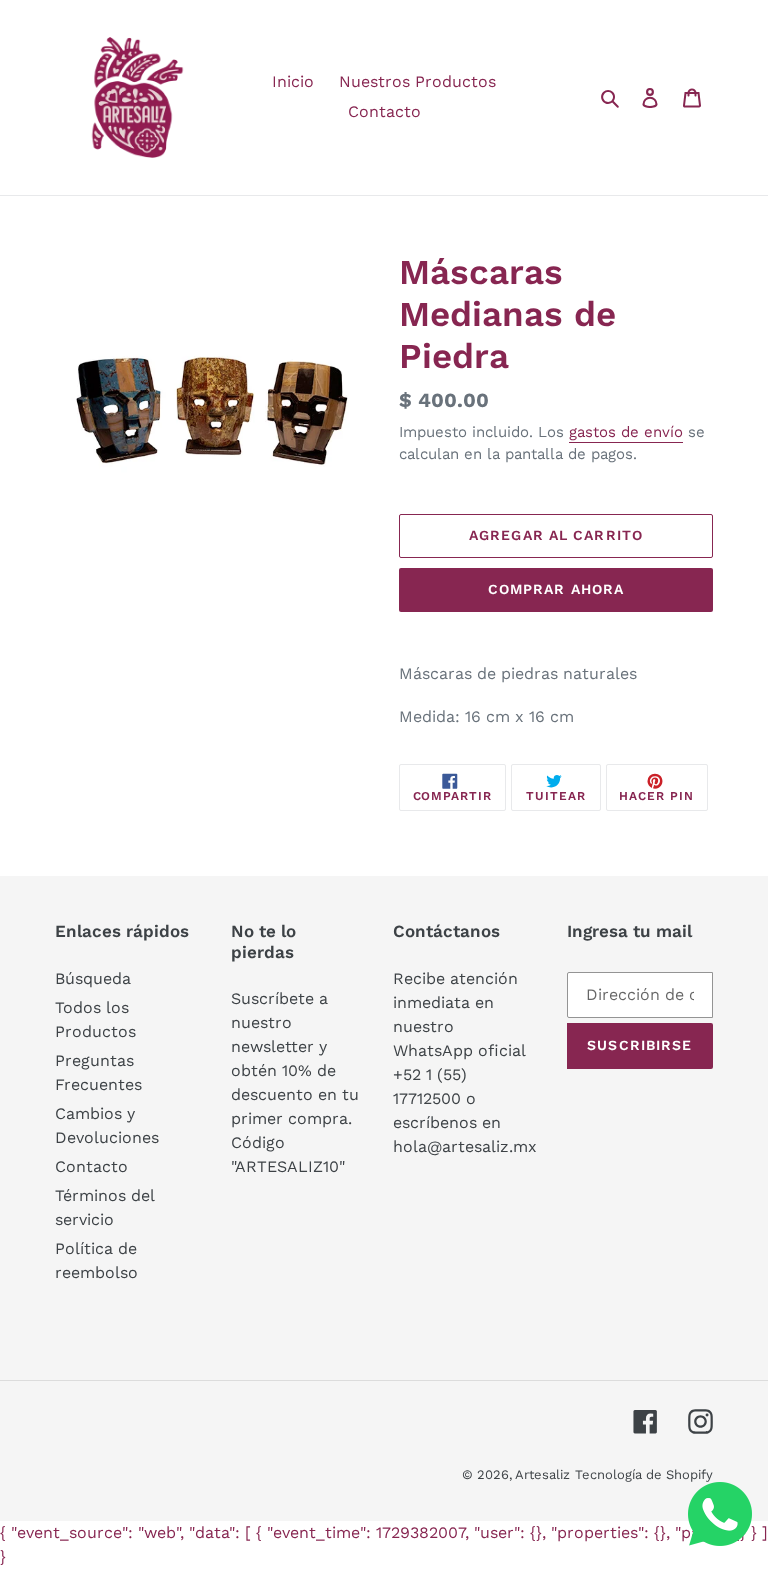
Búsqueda (93, 978)
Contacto (91, 1166)
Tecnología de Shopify (644, 1474)
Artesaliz (542, 1474)
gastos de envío (626, 432)
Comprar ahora (556, 589)
